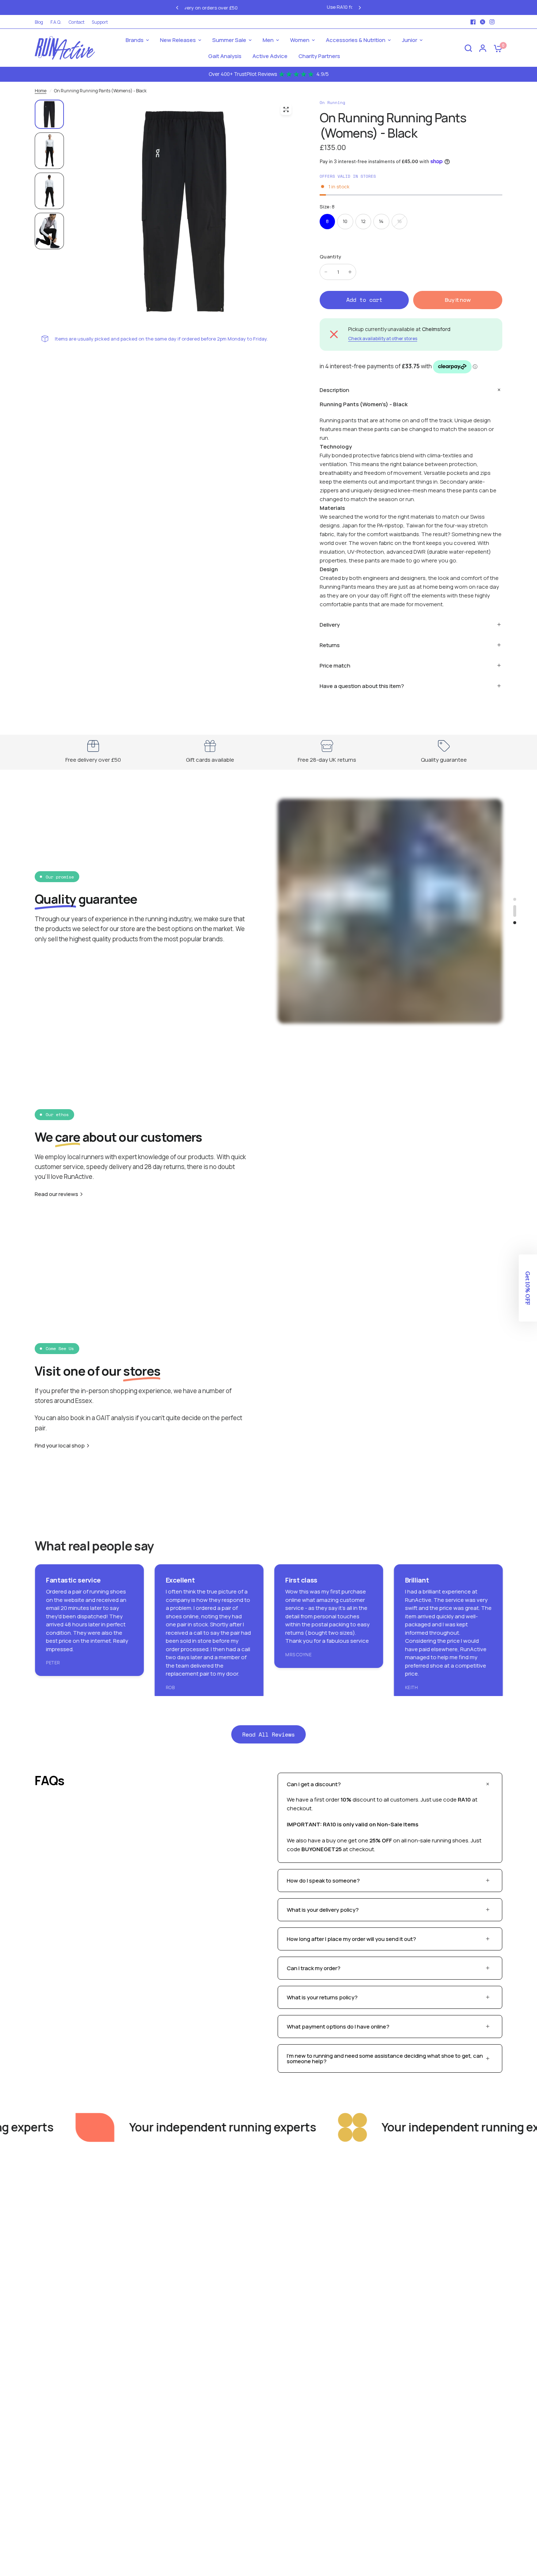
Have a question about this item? (362, 686)
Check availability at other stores (383, 339)
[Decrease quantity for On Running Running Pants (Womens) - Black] (326, 272)
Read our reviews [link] (56, 1194)
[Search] (468, 48)
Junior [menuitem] (410, 40)
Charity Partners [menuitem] (319, 56)
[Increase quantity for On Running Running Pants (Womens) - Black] (350, 272)
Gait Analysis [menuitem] (225, 56)
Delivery (330, 625)
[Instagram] (492, 22)
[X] (483, 22)
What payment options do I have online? (338, 2027)
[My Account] (483, 48)
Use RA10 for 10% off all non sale (279, 7)
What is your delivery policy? (323, 1910)
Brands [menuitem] (135, 40)
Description (334, 390)
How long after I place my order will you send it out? (351, 1939)
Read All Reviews (268, 1734)
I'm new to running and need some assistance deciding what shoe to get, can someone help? (385, 2058)
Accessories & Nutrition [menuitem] (356, 40)
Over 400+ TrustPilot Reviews (269, 74)
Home (41, 91)
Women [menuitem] (300, 40)
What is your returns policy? (322, 1997)
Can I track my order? (314, 1968)
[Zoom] (286, 109)
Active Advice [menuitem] (270, 56)
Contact (77, 22)
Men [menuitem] (268, 40)
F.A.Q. (56, 22)
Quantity (330, 257)
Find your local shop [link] (60, 1445)
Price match (335, 666)
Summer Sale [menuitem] (229, 40)
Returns (330, 645)
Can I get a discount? (314, 1784)
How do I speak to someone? (323, 1881)
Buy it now (458, 300)
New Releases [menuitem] (178, 40)
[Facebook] (473, 22)
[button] (528, 1288)
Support (100, 22)
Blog (39, 22)
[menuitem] (41, 22)
